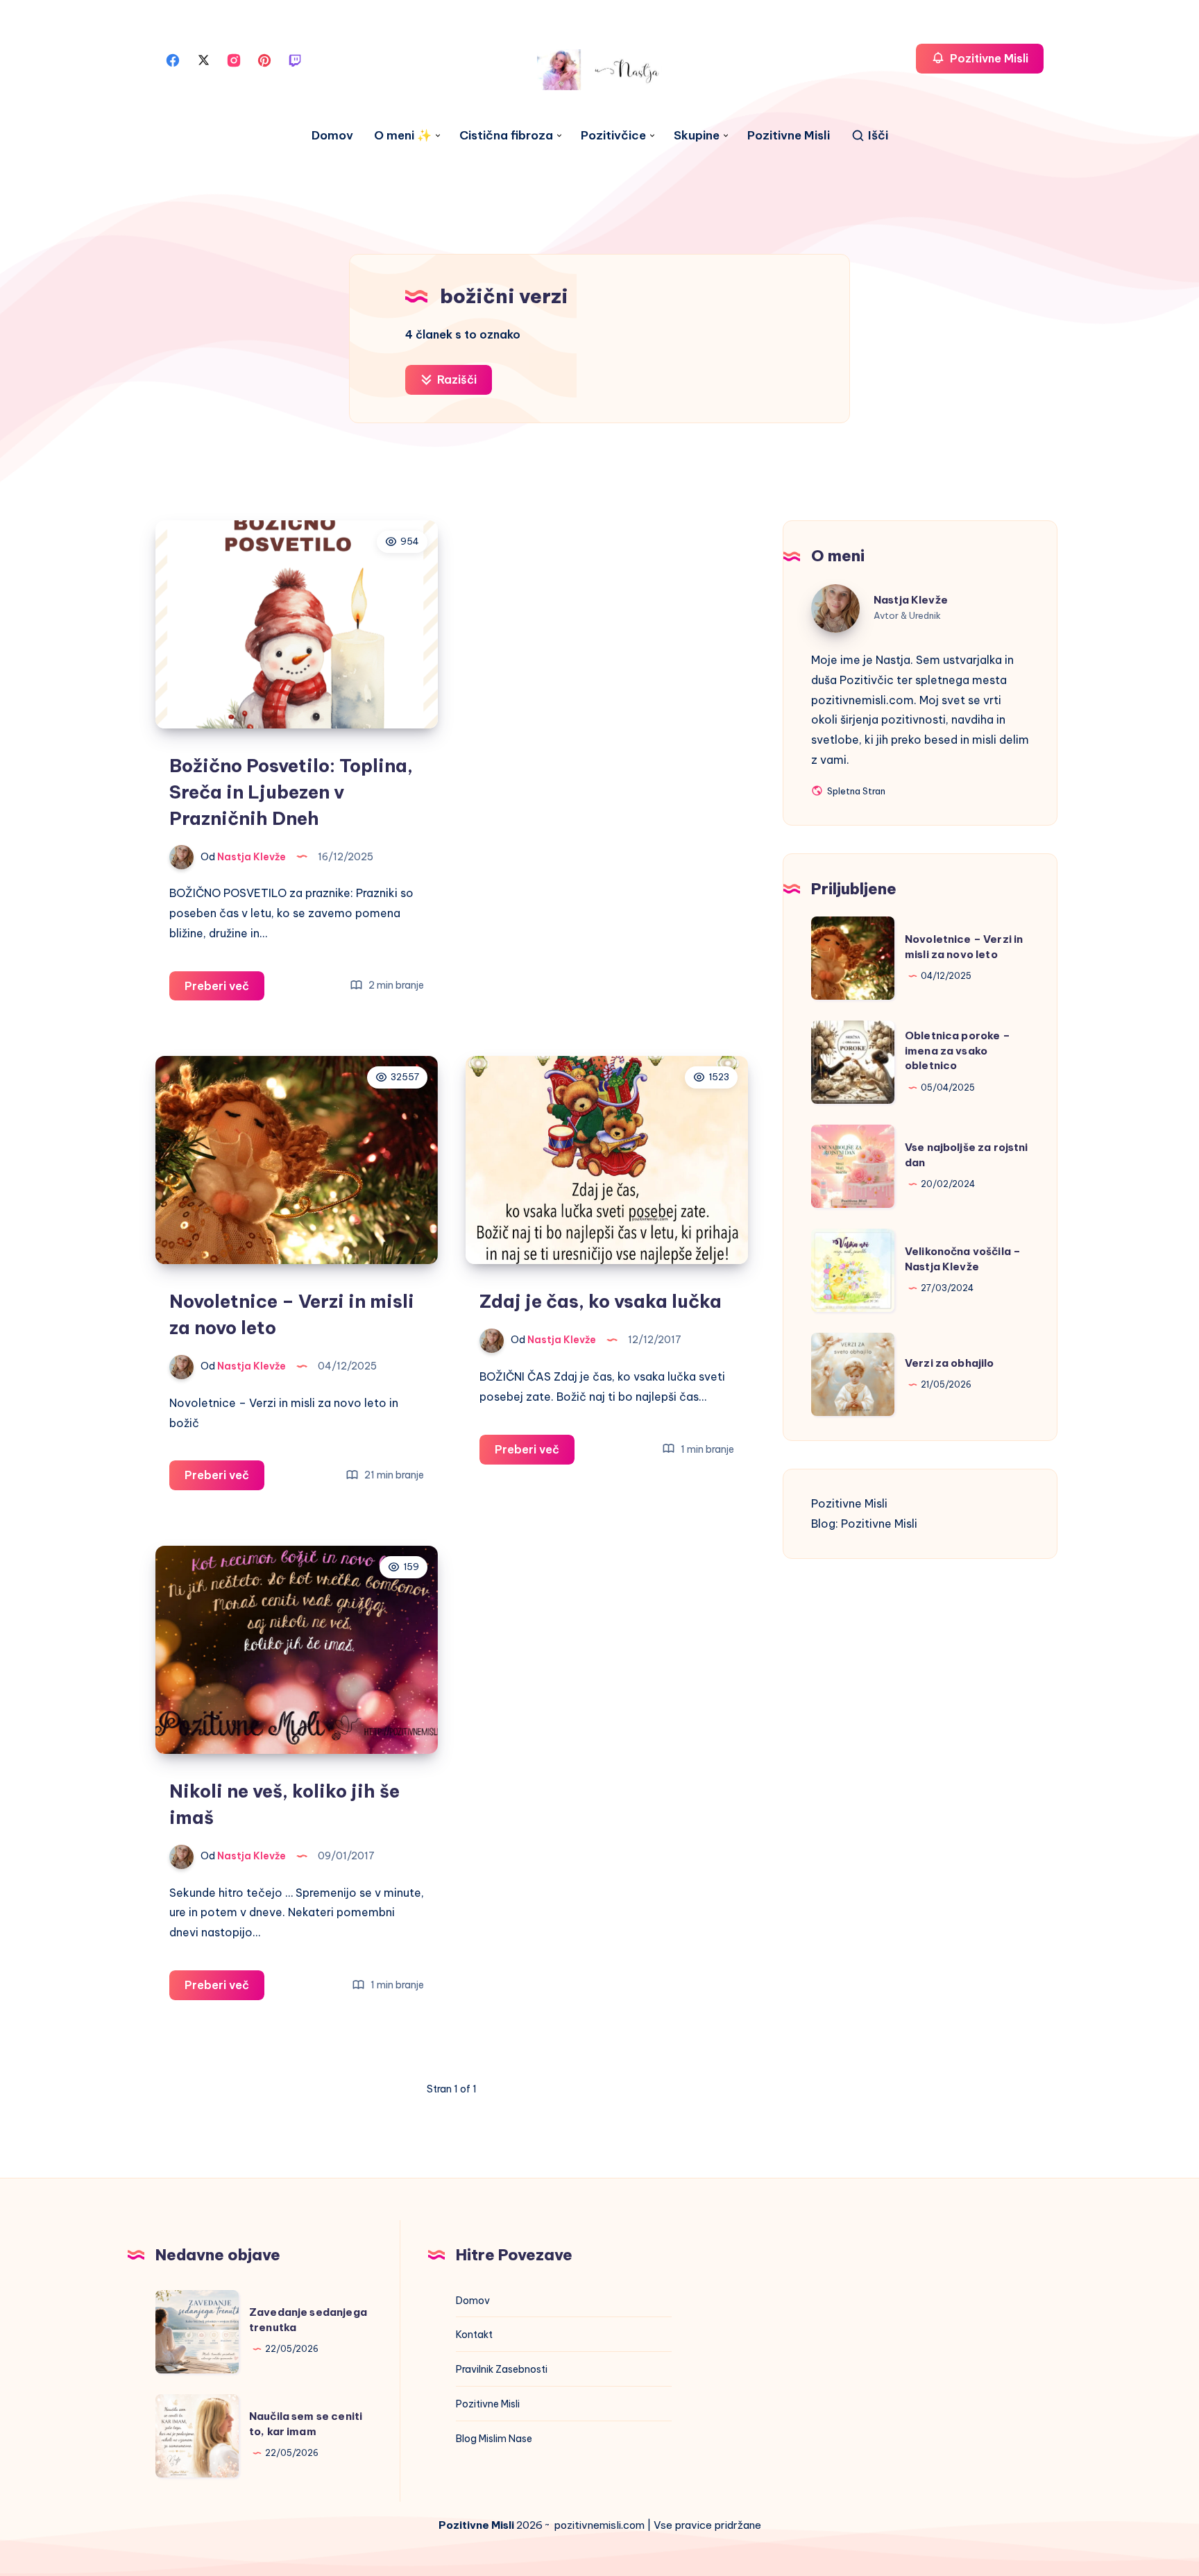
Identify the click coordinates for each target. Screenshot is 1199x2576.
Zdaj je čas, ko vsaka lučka (601, 1301)
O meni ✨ (403, 136)
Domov (332, 136)
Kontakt (474, 2335)
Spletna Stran (855, 792)
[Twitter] (203, 59)
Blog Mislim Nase (494, 2439)
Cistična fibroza (506, 136)
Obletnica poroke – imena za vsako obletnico (958, 1051)
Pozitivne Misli (789, 136)
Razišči (456, 379)
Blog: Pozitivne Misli (864, 1524)
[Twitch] (295, 59)
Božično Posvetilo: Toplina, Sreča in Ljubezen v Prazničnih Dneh (291, 792)
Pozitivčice (613, 136)
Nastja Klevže (911, 600)
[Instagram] (234, 59)
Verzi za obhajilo (950, 1363)
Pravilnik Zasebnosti (502, 2369)
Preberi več (224, 990)
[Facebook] (173, 59)
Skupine (697, 136)
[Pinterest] (264, 59)
